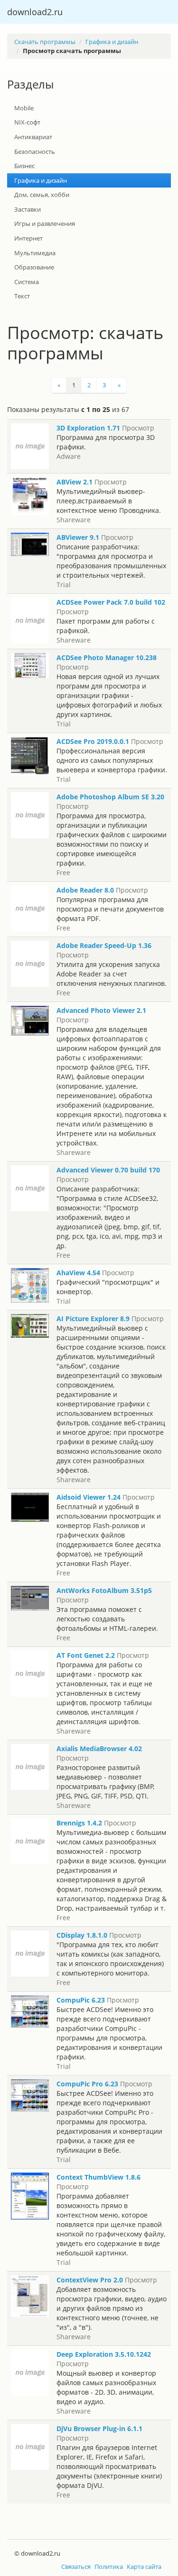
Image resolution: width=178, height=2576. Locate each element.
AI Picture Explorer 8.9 (93, 1319)
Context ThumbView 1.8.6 (98, 2177)
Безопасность (35, 152)
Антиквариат (33, 137)
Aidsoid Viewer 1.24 (89, 1497)
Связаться (76, 2567)
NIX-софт (27, 122)
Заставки (28, 209)
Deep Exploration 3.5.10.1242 (104, 2354)
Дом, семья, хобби (42, 195)
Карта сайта (144, 2567)
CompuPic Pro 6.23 (87, 2084)
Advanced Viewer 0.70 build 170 (108, 1170)
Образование (34, 267)
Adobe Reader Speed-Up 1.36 (104, 945)
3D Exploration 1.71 (88, 428)
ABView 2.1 (75, 482)
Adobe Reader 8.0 (85, 890)
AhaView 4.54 (78, 1273)
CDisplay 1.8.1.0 (82, 1935)
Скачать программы (45, 42)
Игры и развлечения (45, 224)
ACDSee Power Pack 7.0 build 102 (111, 602)
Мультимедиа (35, 253)
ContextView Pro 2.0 (90, 2280)
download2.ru (35, 12)
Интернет (28, 238)
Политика (109, 2567)
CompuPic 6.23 (81, 2000)
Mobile (24, 108)
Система (27, 282)
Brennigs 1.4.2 (79, 1823)
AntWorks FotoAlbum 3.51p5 (104, 1590)
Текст (22, 296)
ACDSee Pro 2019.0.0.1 (93, 741)
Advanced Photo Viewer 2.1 (101, 1010)
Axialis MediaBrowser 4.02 (99, 1749)
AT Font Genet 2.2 (86, 1655)
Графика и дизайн (112, 42)
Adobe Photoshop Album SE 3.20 (110, 797)
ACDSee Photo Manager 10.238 (107, 657)
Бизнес (24, 166)
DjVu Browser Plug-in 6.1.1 (99, 2428)
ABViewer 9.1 (78, 537)
